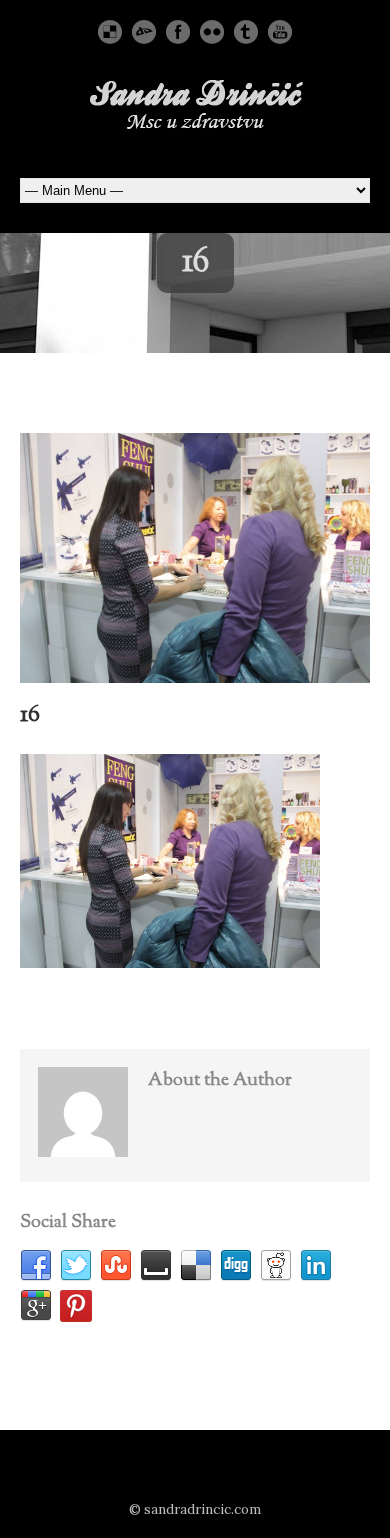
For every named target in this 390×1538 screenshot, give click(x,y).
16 (30, 715)
